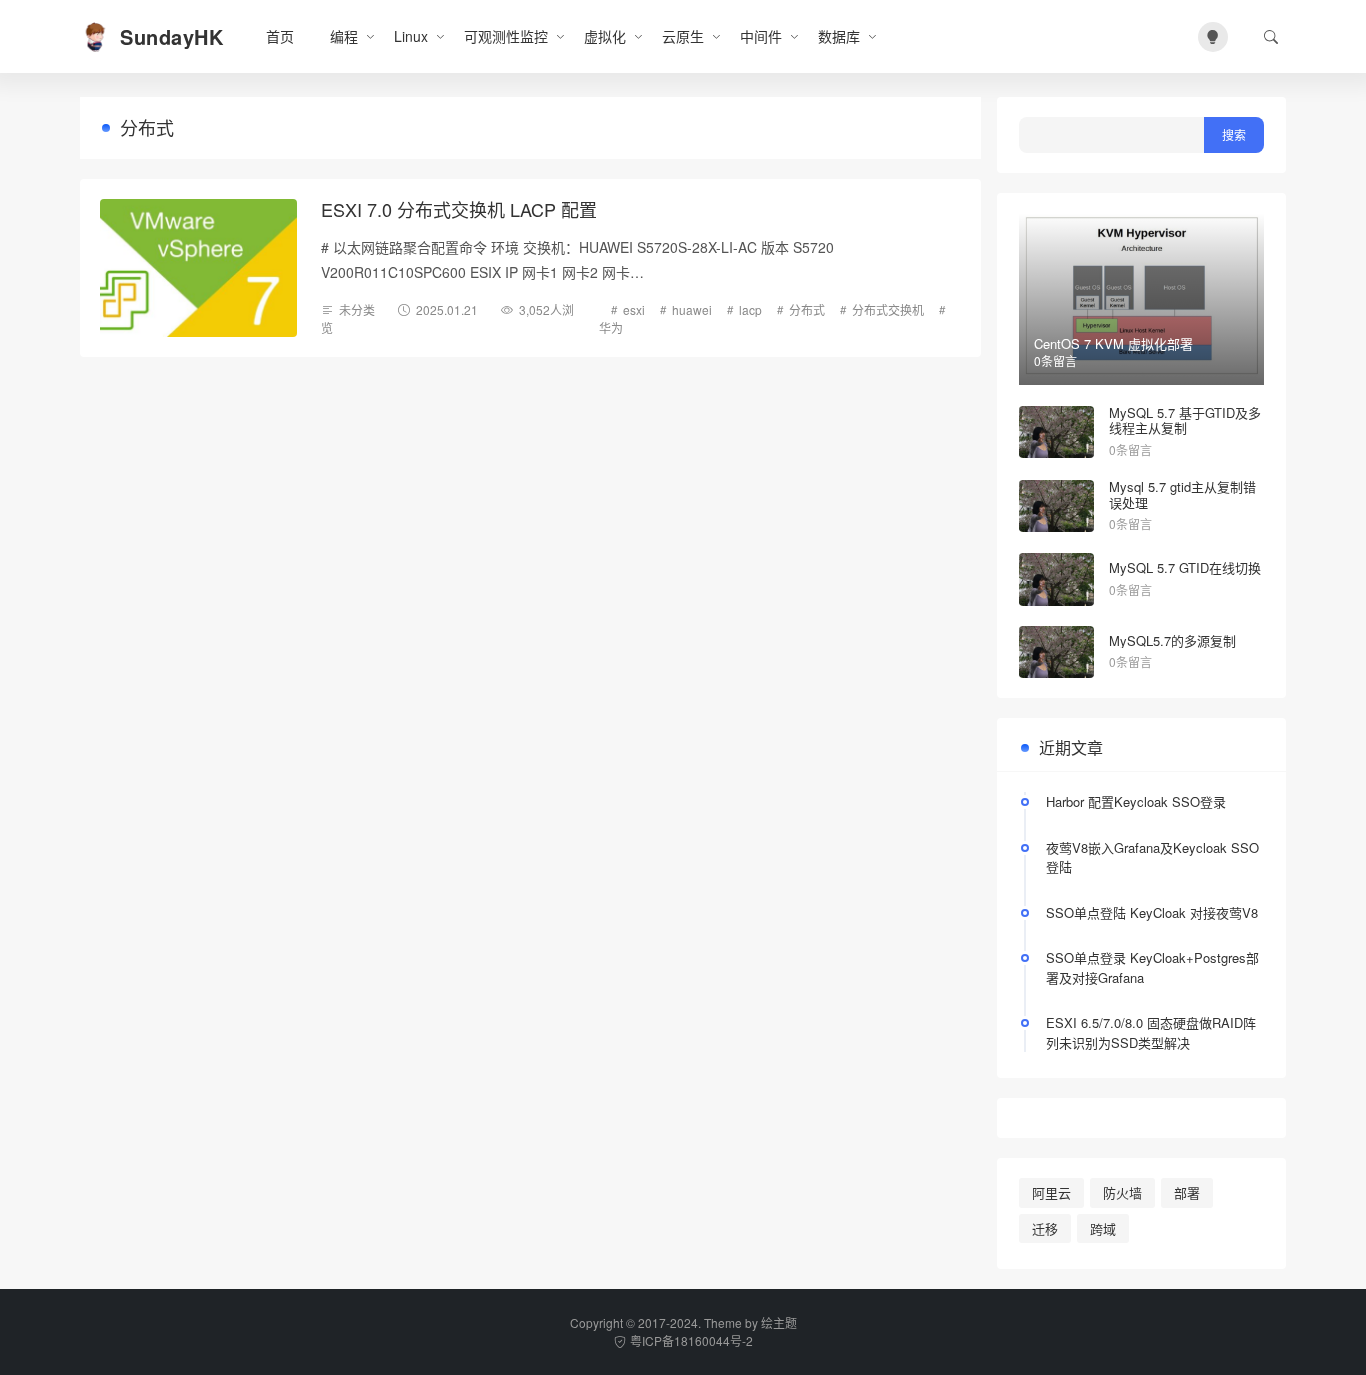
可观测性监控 (506, 36)
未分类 (357, 309)
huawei (692, 309)
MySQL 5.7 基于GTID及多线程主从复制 (1185, 420)
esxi (634, 309)
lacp (750, 309)
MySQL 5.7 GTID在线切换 (1185, 567)
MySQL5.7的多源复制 (1172, 640)
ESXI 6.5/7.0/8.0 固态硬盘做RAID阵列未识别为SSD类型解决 (1151, 1032)
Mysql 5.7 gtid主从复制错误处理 (1182, 494)
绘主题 (779, 1322)
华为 (611, 327)
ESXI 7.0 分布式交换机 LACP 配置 (459, 209)
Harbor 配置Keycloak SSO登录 (1136, 801)
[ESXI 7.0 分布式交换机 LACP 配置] (198, 268)
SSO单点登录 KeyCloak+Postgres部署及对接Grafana (1152, 967)
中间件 (761, 36)
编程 (344, 36)
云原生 (683, 36)
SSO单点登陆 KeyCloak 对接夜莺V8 (1152, 912)
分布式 (807, 309)
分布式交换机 (888, 309)
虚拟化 (605, 36)
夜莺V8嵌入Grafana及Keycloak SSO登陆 (1152, 857)
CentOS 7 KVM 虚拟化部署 (1113, 343)
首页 (280, 36)
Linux (411, 36)
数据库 (839, 36)
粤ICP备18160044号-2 (691, 1340)
